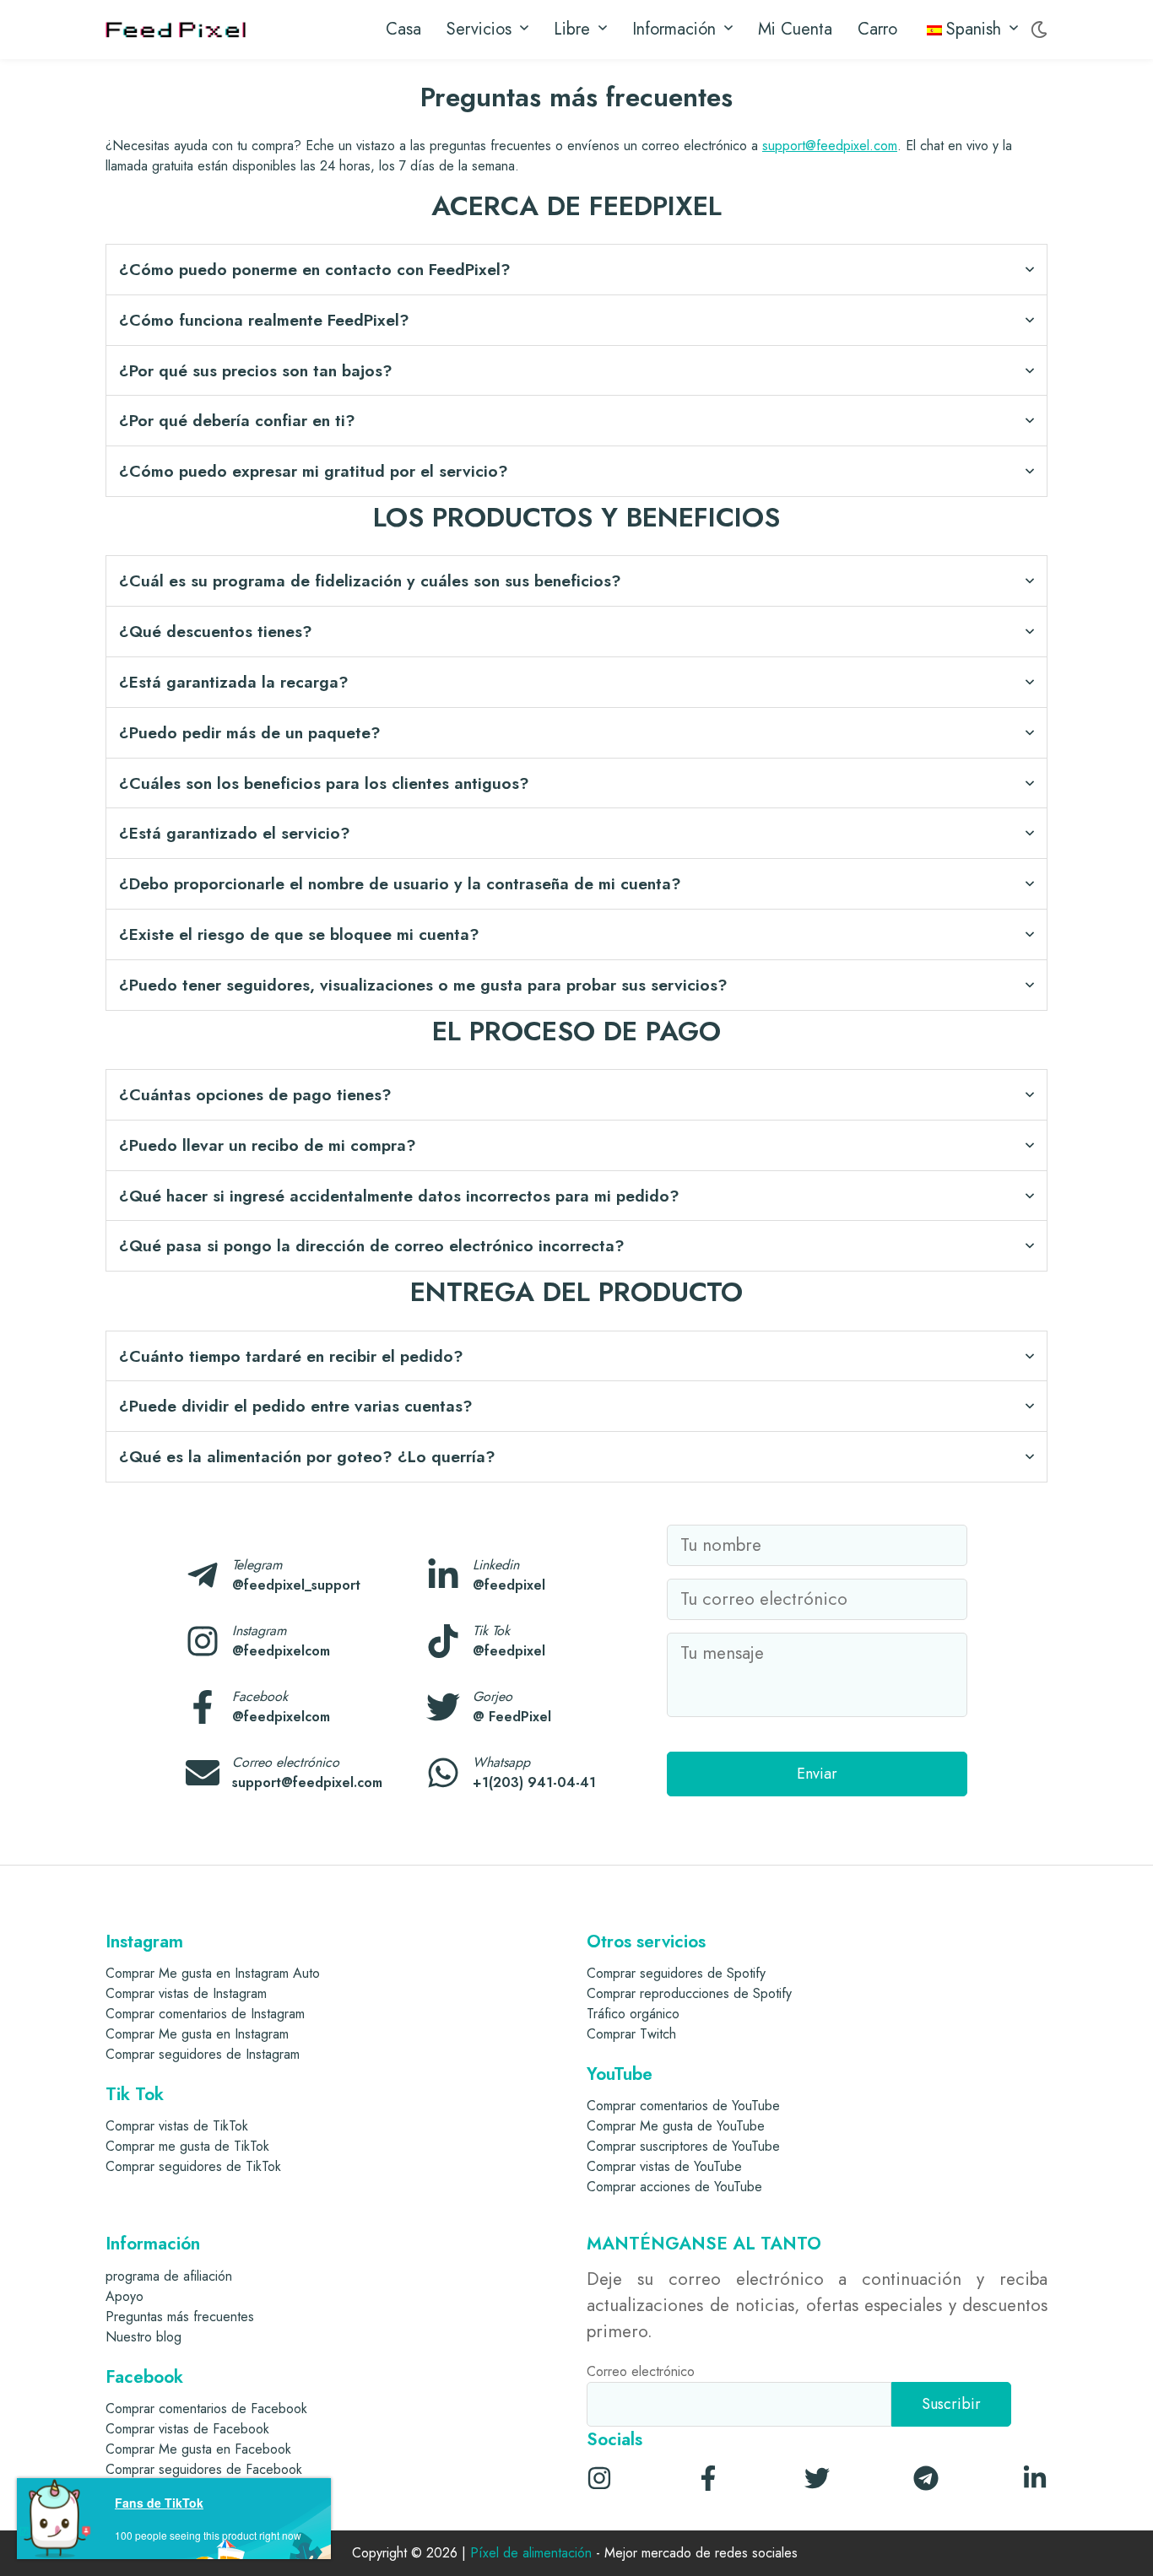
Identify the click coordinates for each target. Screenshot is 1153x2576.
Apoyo (125, 2296)
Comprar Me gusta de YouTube (676, 2126)
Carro (877, 29)
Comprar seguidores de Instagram (203, 2054)
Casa (403, 29)
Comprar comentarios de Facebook (206, 2409)
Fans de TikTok (159, 2503)
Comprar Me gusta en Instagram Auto (213, 1973)
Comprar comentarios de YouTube (683, 2106)
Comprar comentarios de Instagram (205, 2014)
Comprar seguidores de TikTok (193, 2166)
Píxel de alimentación (531, 2554)
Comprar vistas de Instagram (186, 1993)
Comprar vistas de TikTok (177, 2126)
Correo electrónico (641, 2371)
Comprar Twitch (631, 2034)
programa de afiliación (169, 2276)
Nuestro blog (143, 2337)
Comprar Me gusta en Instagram (197, 2034)
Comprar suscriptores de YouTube (683, 2146)
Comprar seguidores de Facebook (204, 2469)
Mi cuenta (795, 29)
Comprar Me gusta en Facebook (198, 2449)
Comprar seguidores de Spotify (676, 1973)
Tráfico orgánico (633, 2014)
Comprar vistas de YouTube (664, 2166)
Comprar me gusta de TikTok (187, 2146)
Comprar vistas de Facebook (187, 2429)
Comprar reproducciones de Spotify (689, 1993)
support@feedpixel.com (830, 146)
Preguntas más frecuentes (180, 2317)
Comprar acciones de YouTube (674, 2187)
